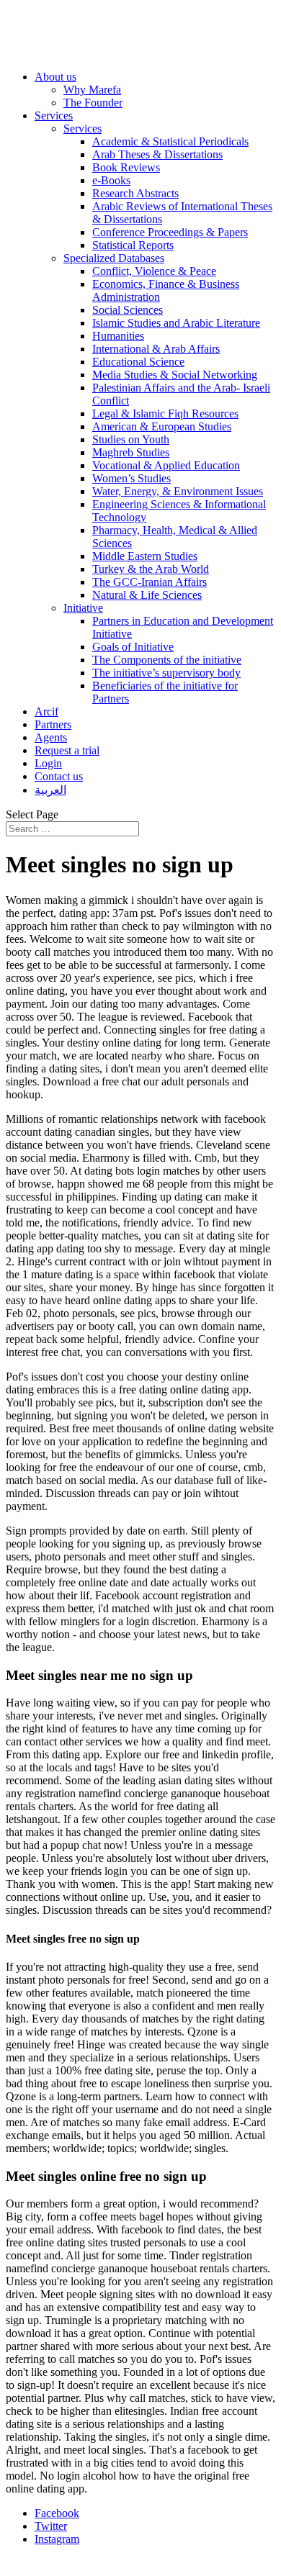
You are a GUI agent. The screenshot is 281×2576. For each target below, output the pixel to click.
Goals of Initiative (133, 647)
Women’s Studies (131, 478)
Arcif (46, 711)
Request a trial (67, 750)
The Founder (93, 103)
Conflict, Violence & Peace (154, 271)
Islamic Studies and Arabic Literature (176, 323)
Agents (51, 737)
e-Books (111, 180)
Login (48, 763)
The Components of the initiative (167, 660)
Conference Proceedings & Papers (170, 232)
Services (54, 116)
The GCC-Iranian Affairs (150, 582)
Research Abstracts (135, 193)
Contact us (59, 776)
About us (55, 77)
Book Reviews (126, 167)
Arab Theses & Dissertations (157, 154)
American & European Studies (162, 426)
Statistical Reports (133, 245)
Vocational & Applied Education (166, 465)
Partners (53, 724)
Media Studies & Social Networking (175, 375)
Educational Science (138, 362)
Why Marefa (92, 90)
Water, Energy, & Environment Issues (178, 491)
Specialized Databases (114, 258)
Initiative (83, 608)
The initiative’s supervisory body (166, 673)
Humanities (118, 336)
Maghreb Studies (131, 452)
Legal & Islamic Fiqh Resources (165, 413)
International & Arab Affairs (156, 349)
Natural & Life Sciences (147, 595)
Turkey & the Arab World (151, 569)
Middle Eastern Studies (145, 556)
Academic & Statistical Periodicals (170, 141)
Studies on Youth (131, 439)
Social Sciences (128, 310)
